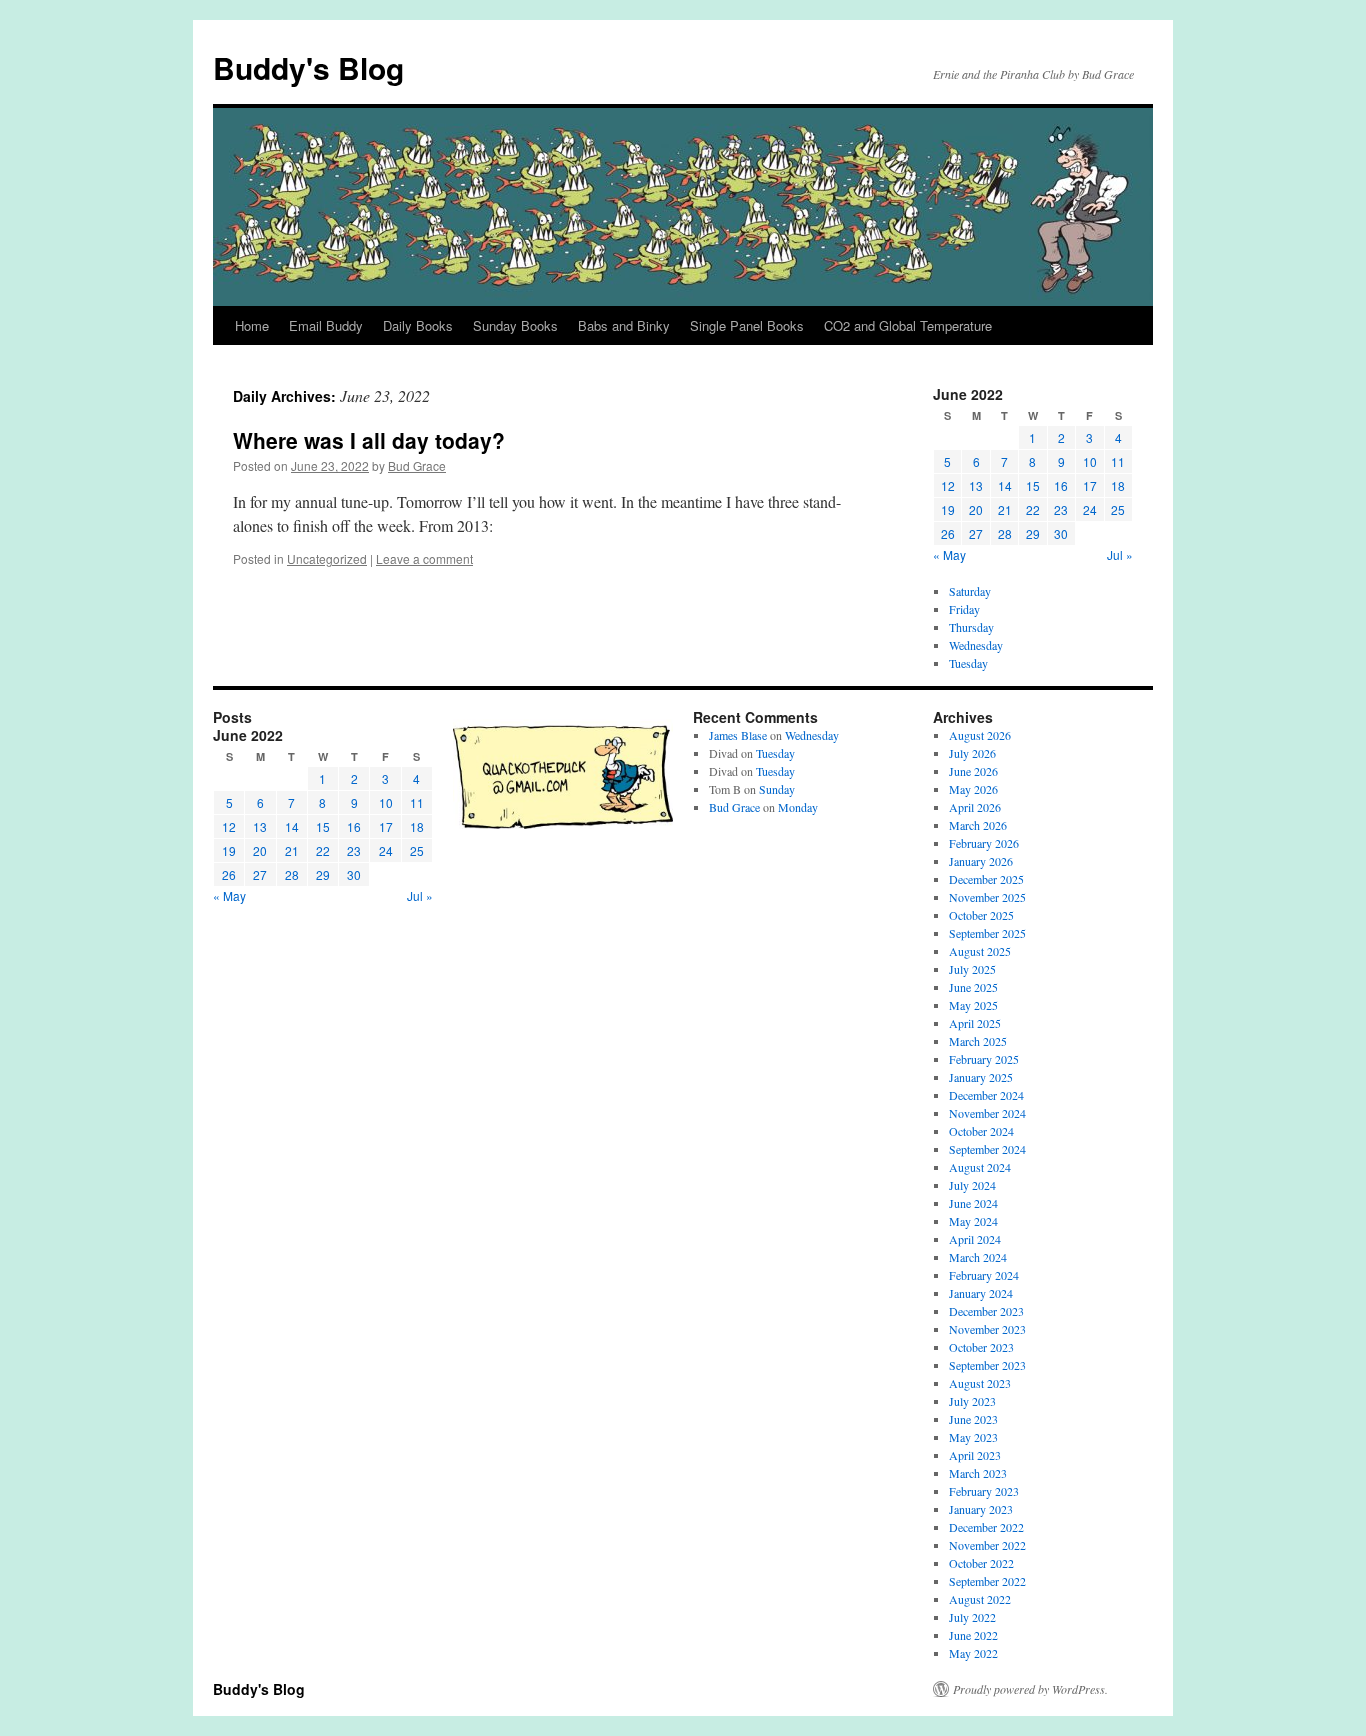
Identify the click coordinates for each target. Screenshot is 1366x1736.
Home (252, 325)
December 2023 (986, 1311)
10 (1090, 461)
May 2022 (973, 1653)
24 (1090, 509)
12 (948, 485)
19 (948, 509)
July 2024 (972, 1185)
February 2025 (984, 1059)
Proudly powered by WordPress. (1030, 1689)
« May (949, 554)
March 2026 (978, 825)
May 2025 (973, 1005)
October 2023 (981, 1347)
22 (1033, 509)
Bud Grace (417, 465)
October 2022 (981, 1563)
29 (1033, 533)
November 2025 (987, 897)
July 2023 (972, 1401)
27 (976, 533)
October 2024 (981, 1131)
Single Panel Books (747, 325)
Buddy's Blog (308, 67)
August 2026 (980, 735)
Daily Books (418, 325)
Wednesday (976, 645)
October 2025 (981, 915)
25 (1118, 509)
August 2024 (980, 1167)
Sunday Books (515, 325)
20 (976, 509)
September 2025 (987, 933)
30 (1061, 533)
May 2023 (973, 1437)
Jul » (1120, 554)
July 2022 (972, 1617)
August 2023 (980, 1383)
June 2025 (973, 987)
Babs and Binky (624, 325)
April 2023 (975, 1455)
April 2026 (975, 807)
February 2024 (984, 1275)
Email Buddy (326, 325)
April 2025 (975, 1023)
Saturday (970, 591)
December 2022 (986, 1527)
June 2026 (973, 771)
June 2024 (973, 1203)
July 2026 (972, 753)
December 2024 (986, 1095)
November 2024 (987, 1113)
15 (1033, 485)
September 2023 (987, 1365)
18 (1118, 485)
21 (1005, 509)
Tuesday (968, 663)
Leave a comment (424, 558)
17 (1090, 485)
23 (1061, 509)
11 (1118, 461)
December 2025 (986, 879)
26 (948, 533)
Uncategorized (327, 558)
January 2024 (981, 1293)
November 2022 (987, 1545)
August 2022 (980, 1599)
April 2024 (975, 1239)
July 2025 (972, 969)
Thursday (971, 627)
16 (1061, 485)
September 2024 (987, 1149)
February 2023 (984, 1491)
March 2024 (978, 1257)
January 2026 (981, 861)
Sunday (777, 789)
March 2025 (978, 1041)
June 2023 (973, 1419)
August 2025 (980, 951)
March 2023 (978, 1473)
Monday (798, 807)
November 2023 (987, 1329)
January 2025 (981, 1077)
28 (1005, 533)
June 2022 (973, 1635)
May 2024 (973, 1221)
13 (976, 485)
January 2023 (981, 1509)
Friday (964, 609)
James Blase (738, 735)
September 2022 (987, 1581)
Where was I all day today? (369, 440)
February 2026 (984, 843)
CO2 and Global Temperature (908, 325)
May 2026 (973, 789)
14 (1005, 485)
